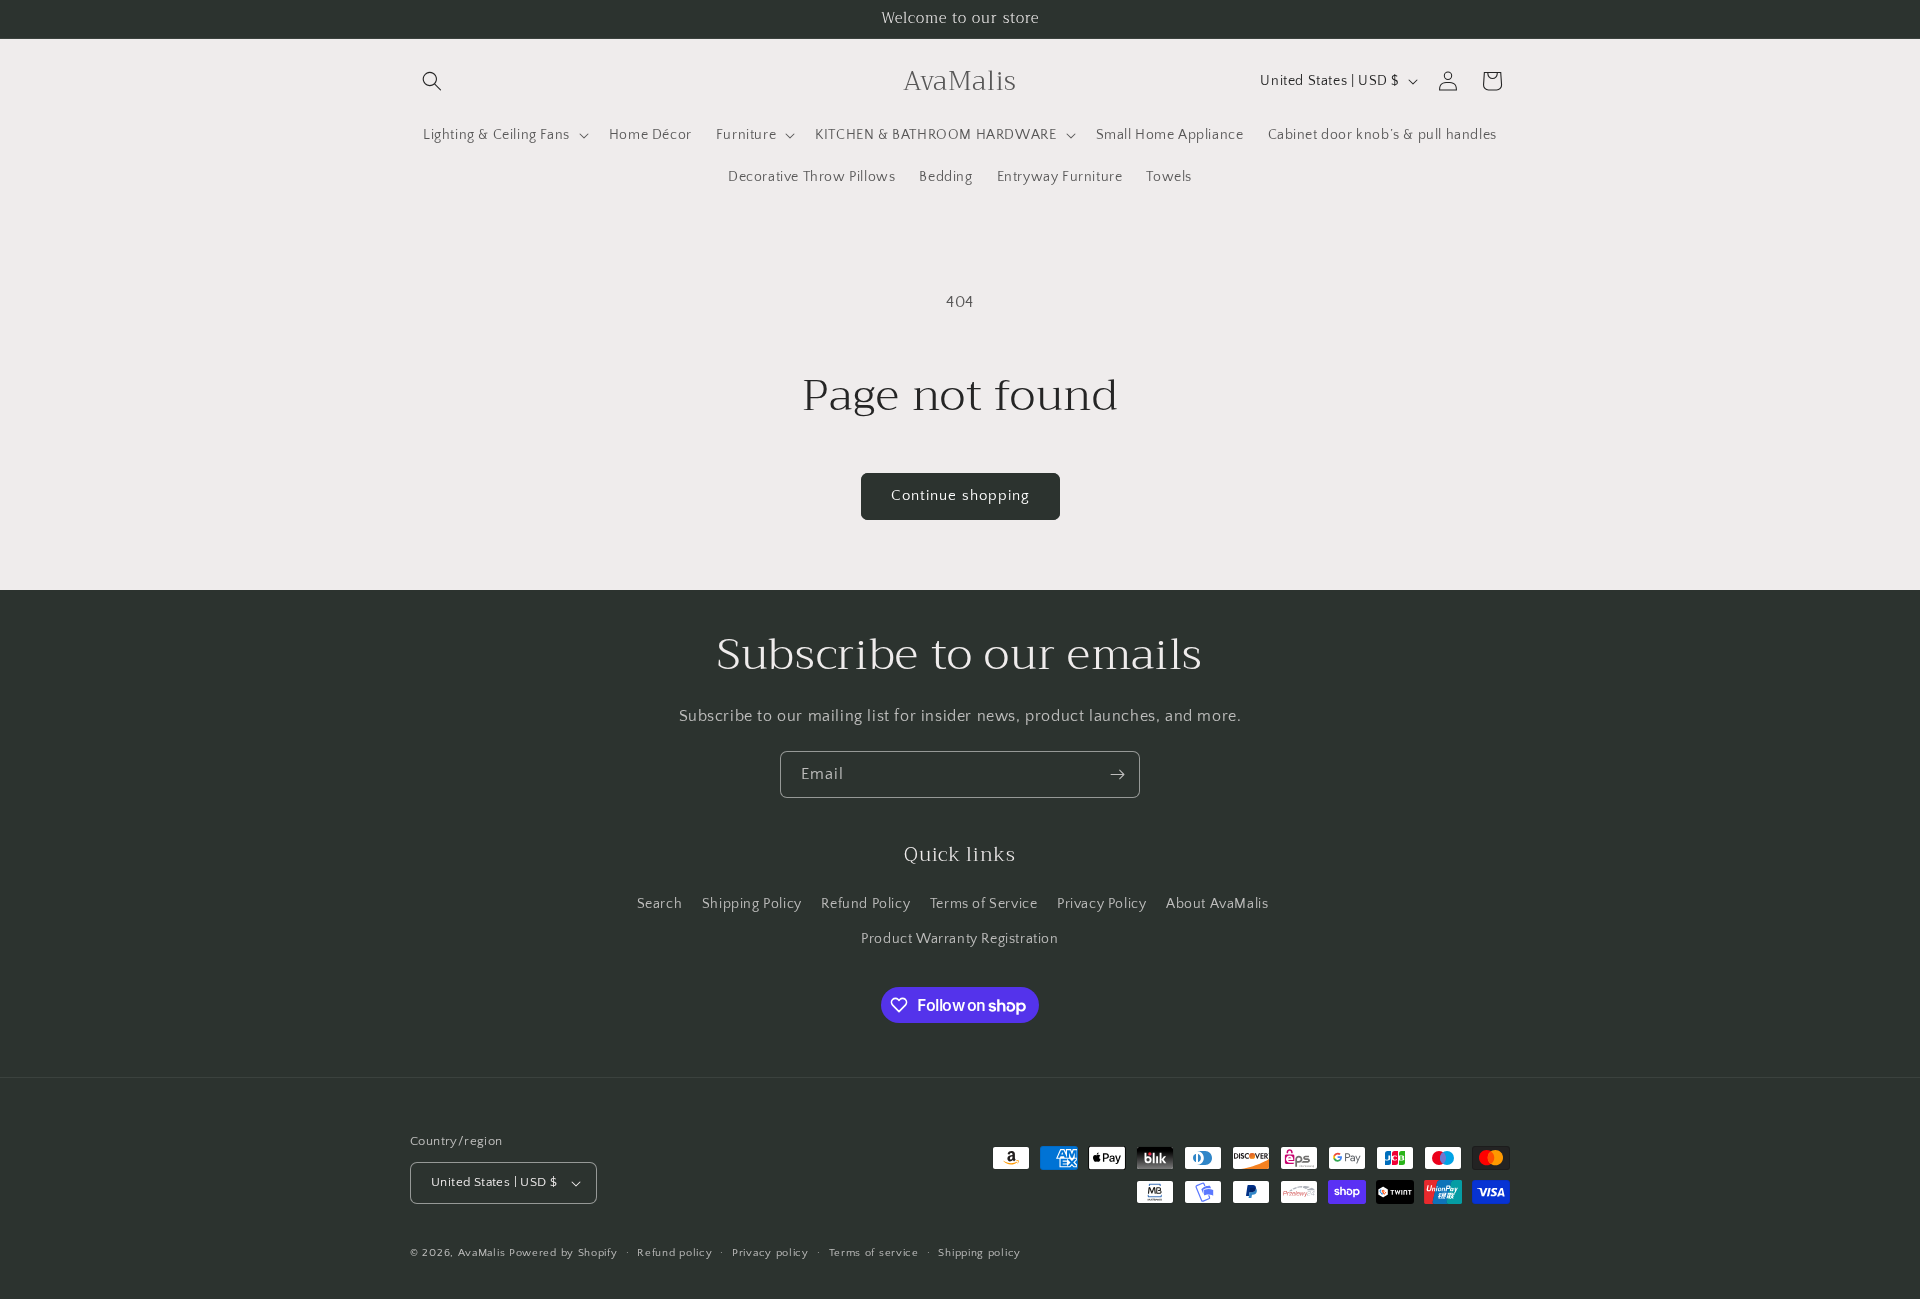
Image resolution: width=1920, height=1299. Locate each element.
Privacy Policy (1101, 904)
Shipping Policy (752, 904)
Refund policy (674, 1253)
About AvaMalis (1217, 904)
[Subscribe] (1117, 774)
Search (660, 904)
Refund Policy (865, 904)
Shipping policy (979, 1253)
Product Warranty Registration (959, 939)
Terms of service (874, 1253)
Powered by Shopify (563, 1253)
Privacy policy (770, 1253)
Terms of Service (984, 904)
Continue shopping (960, 495)
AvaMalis (482, 1253)
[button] (432, 81)
